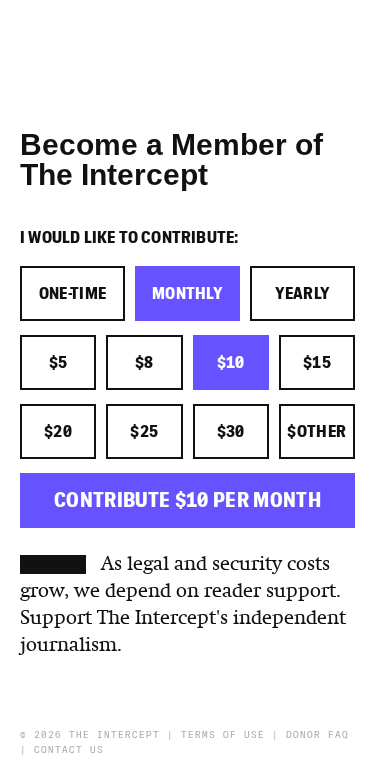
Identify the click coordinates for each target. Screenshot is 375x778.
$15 (317, 363)
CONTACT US (69, 750)
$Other (316, 432)
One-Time (73, 294)
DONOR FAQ (317, 735)
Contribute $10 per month (187, 500)
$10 (231, 363)
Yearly (303, 294)
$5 (58, 363)
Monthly (187, 294)
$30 (231, 432)
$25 (144, 432)
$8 (144, 363)
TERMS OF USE (223, 735)
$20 (58, 432)
